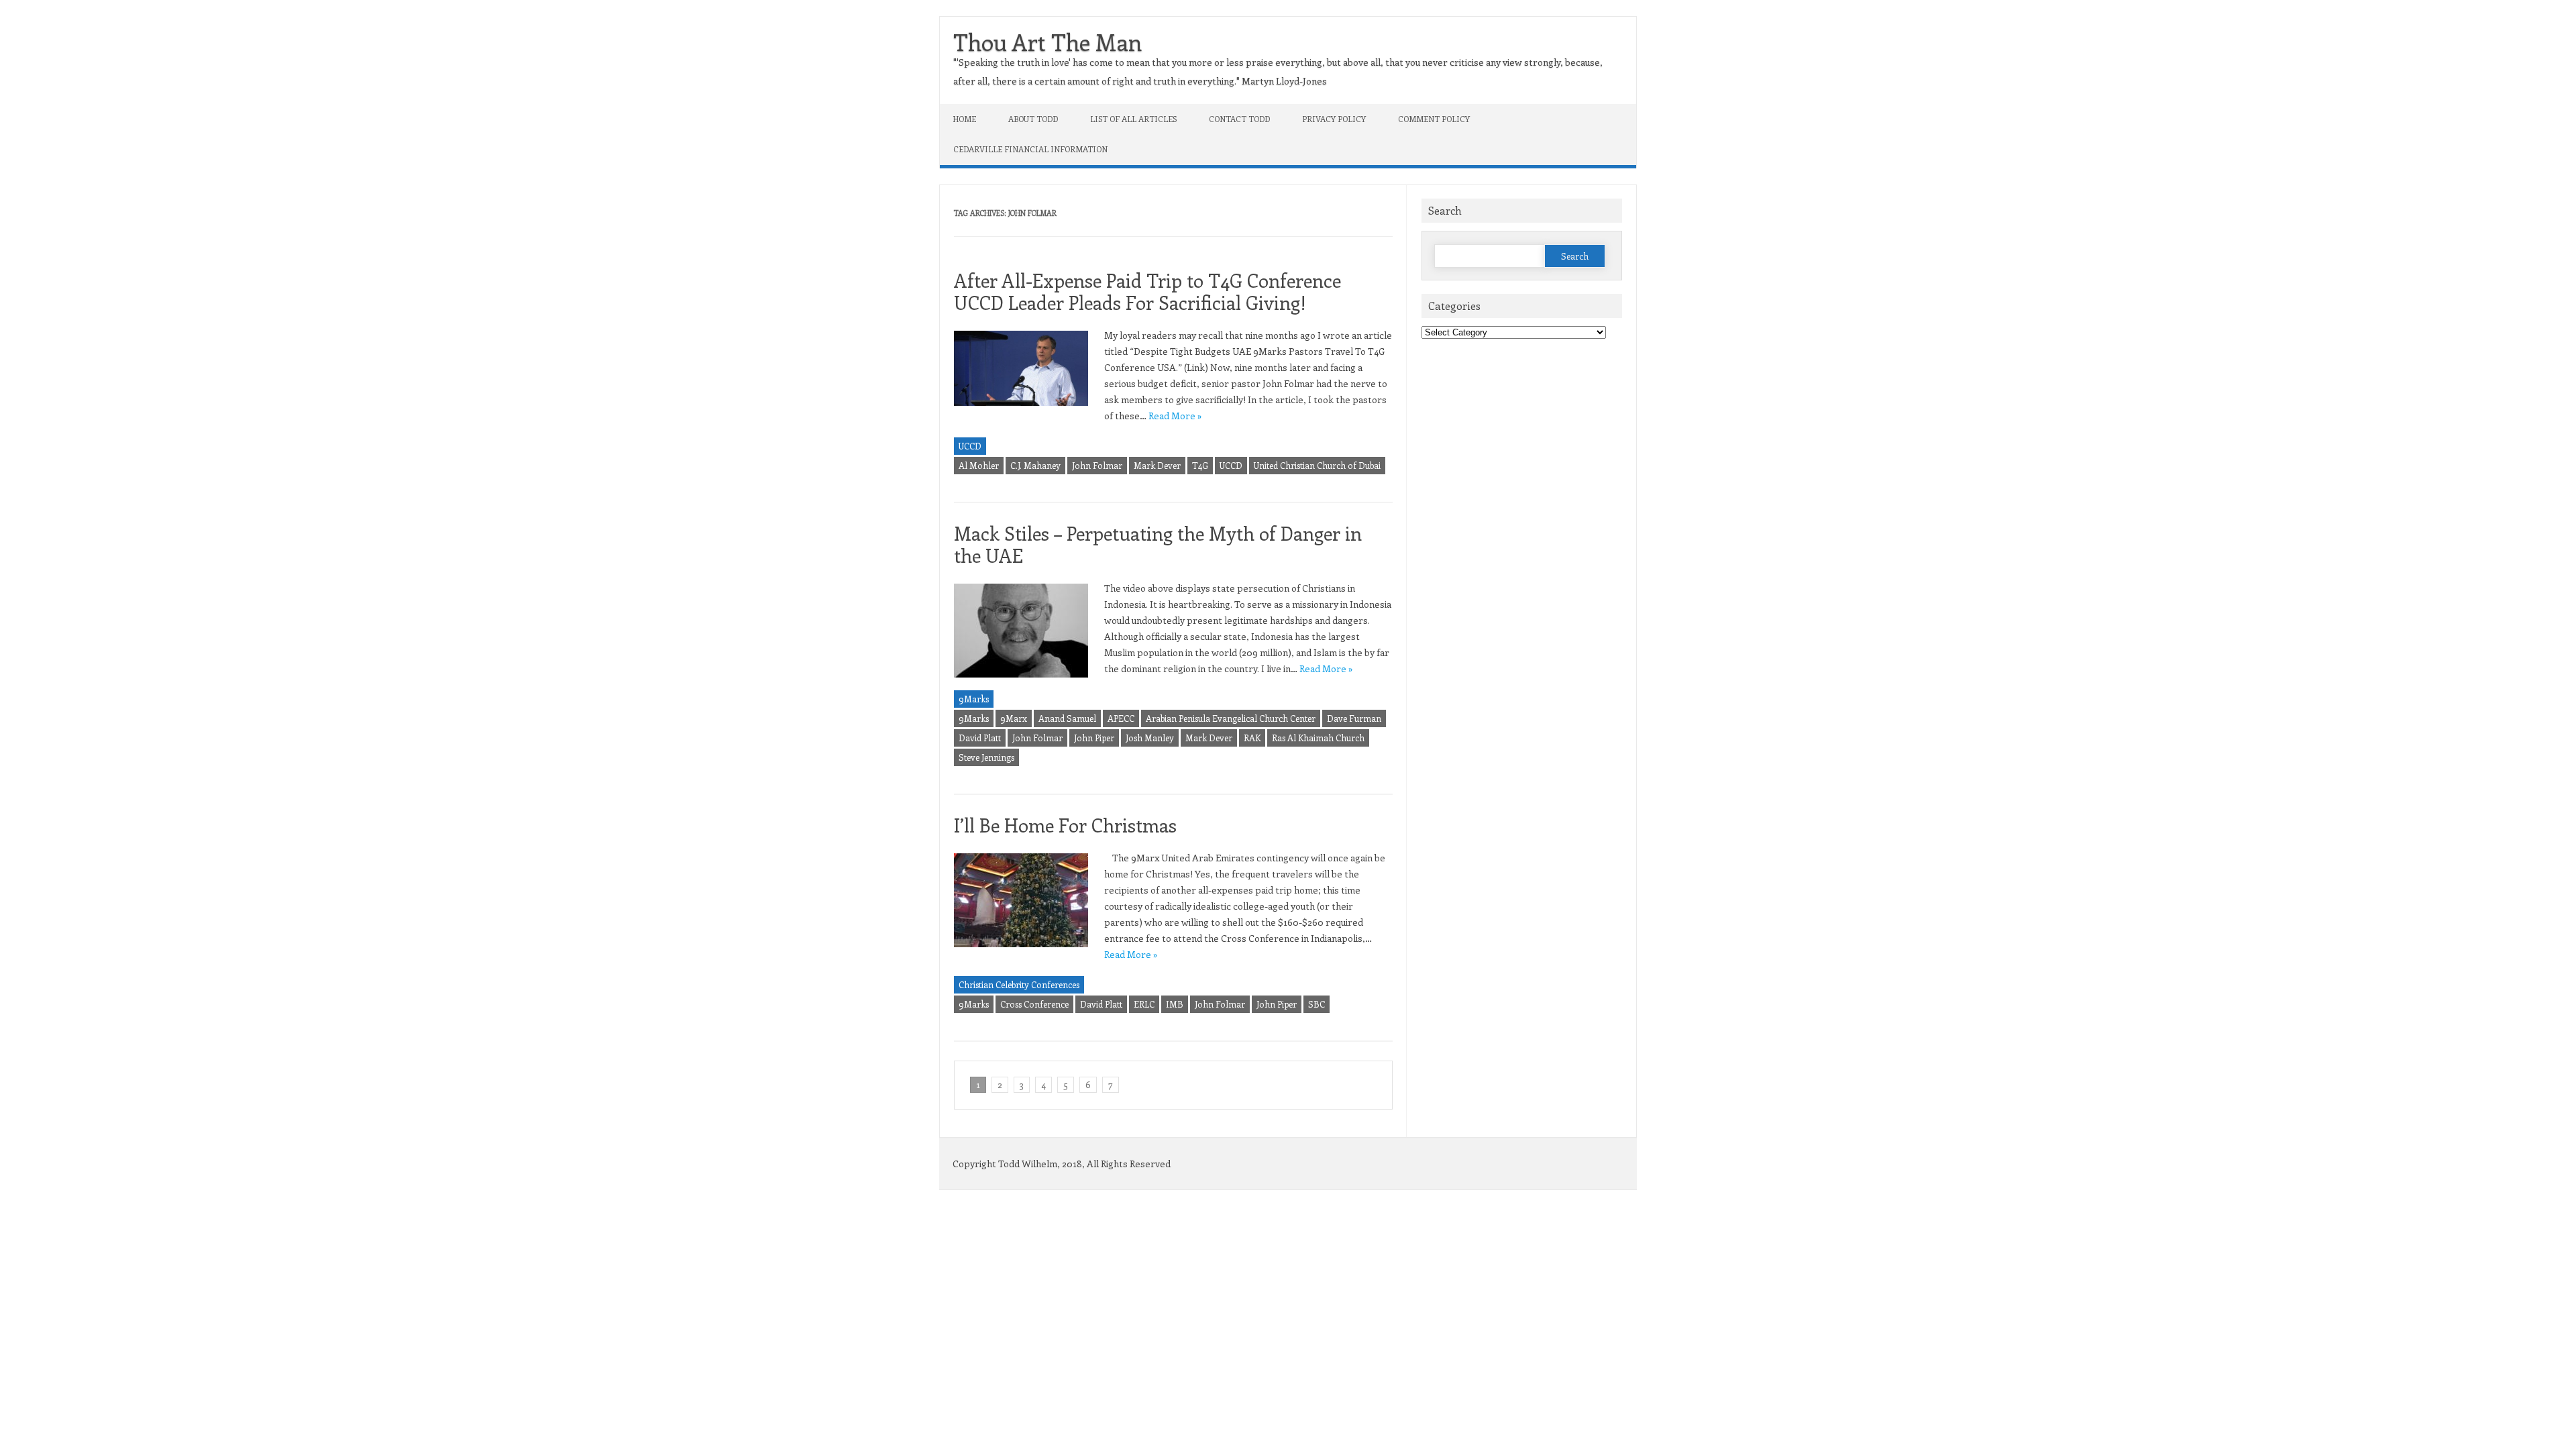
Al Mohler (979, 465)
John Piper (1094, 738)
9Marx (1014, 718)
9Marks (974, 699)
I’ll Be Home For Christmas (1065, 825)
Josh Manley (1150, 738)
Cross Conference (1034, 1004)
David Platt (980, 738)
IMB (1175, 1004)
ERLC (1144, 1004)
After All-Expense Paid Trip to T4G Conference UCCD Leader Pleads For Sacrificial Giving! (1147, 291)
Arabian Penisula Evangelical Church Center (1231, 718)
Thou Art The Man (1048, 42)
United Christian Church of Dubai (1317, 465)
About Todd (1033, 119)
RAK (1252, 738)
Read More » (1175, 416)
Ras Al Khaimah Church (1318, 738)
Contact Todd (1239, 119)
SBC (1317, 1004)
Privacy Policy (1334, 119)
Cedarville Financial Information (1030, 149)
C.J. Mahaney (1035, 465)
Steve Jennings (986, 757)
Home (965, 119)
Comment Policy (1434, 119)
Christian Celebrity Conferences (1019, 984)
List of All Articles (1133, 119)
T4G (1200, 465)
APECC (1121, 718)
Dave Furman (1354, 718)
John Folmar (1097, 465)
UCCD (970, 446)
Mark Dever (1157, 465)
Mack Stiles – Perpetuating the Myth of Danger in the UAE (1158, 544)
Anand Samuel (1067, 718)
